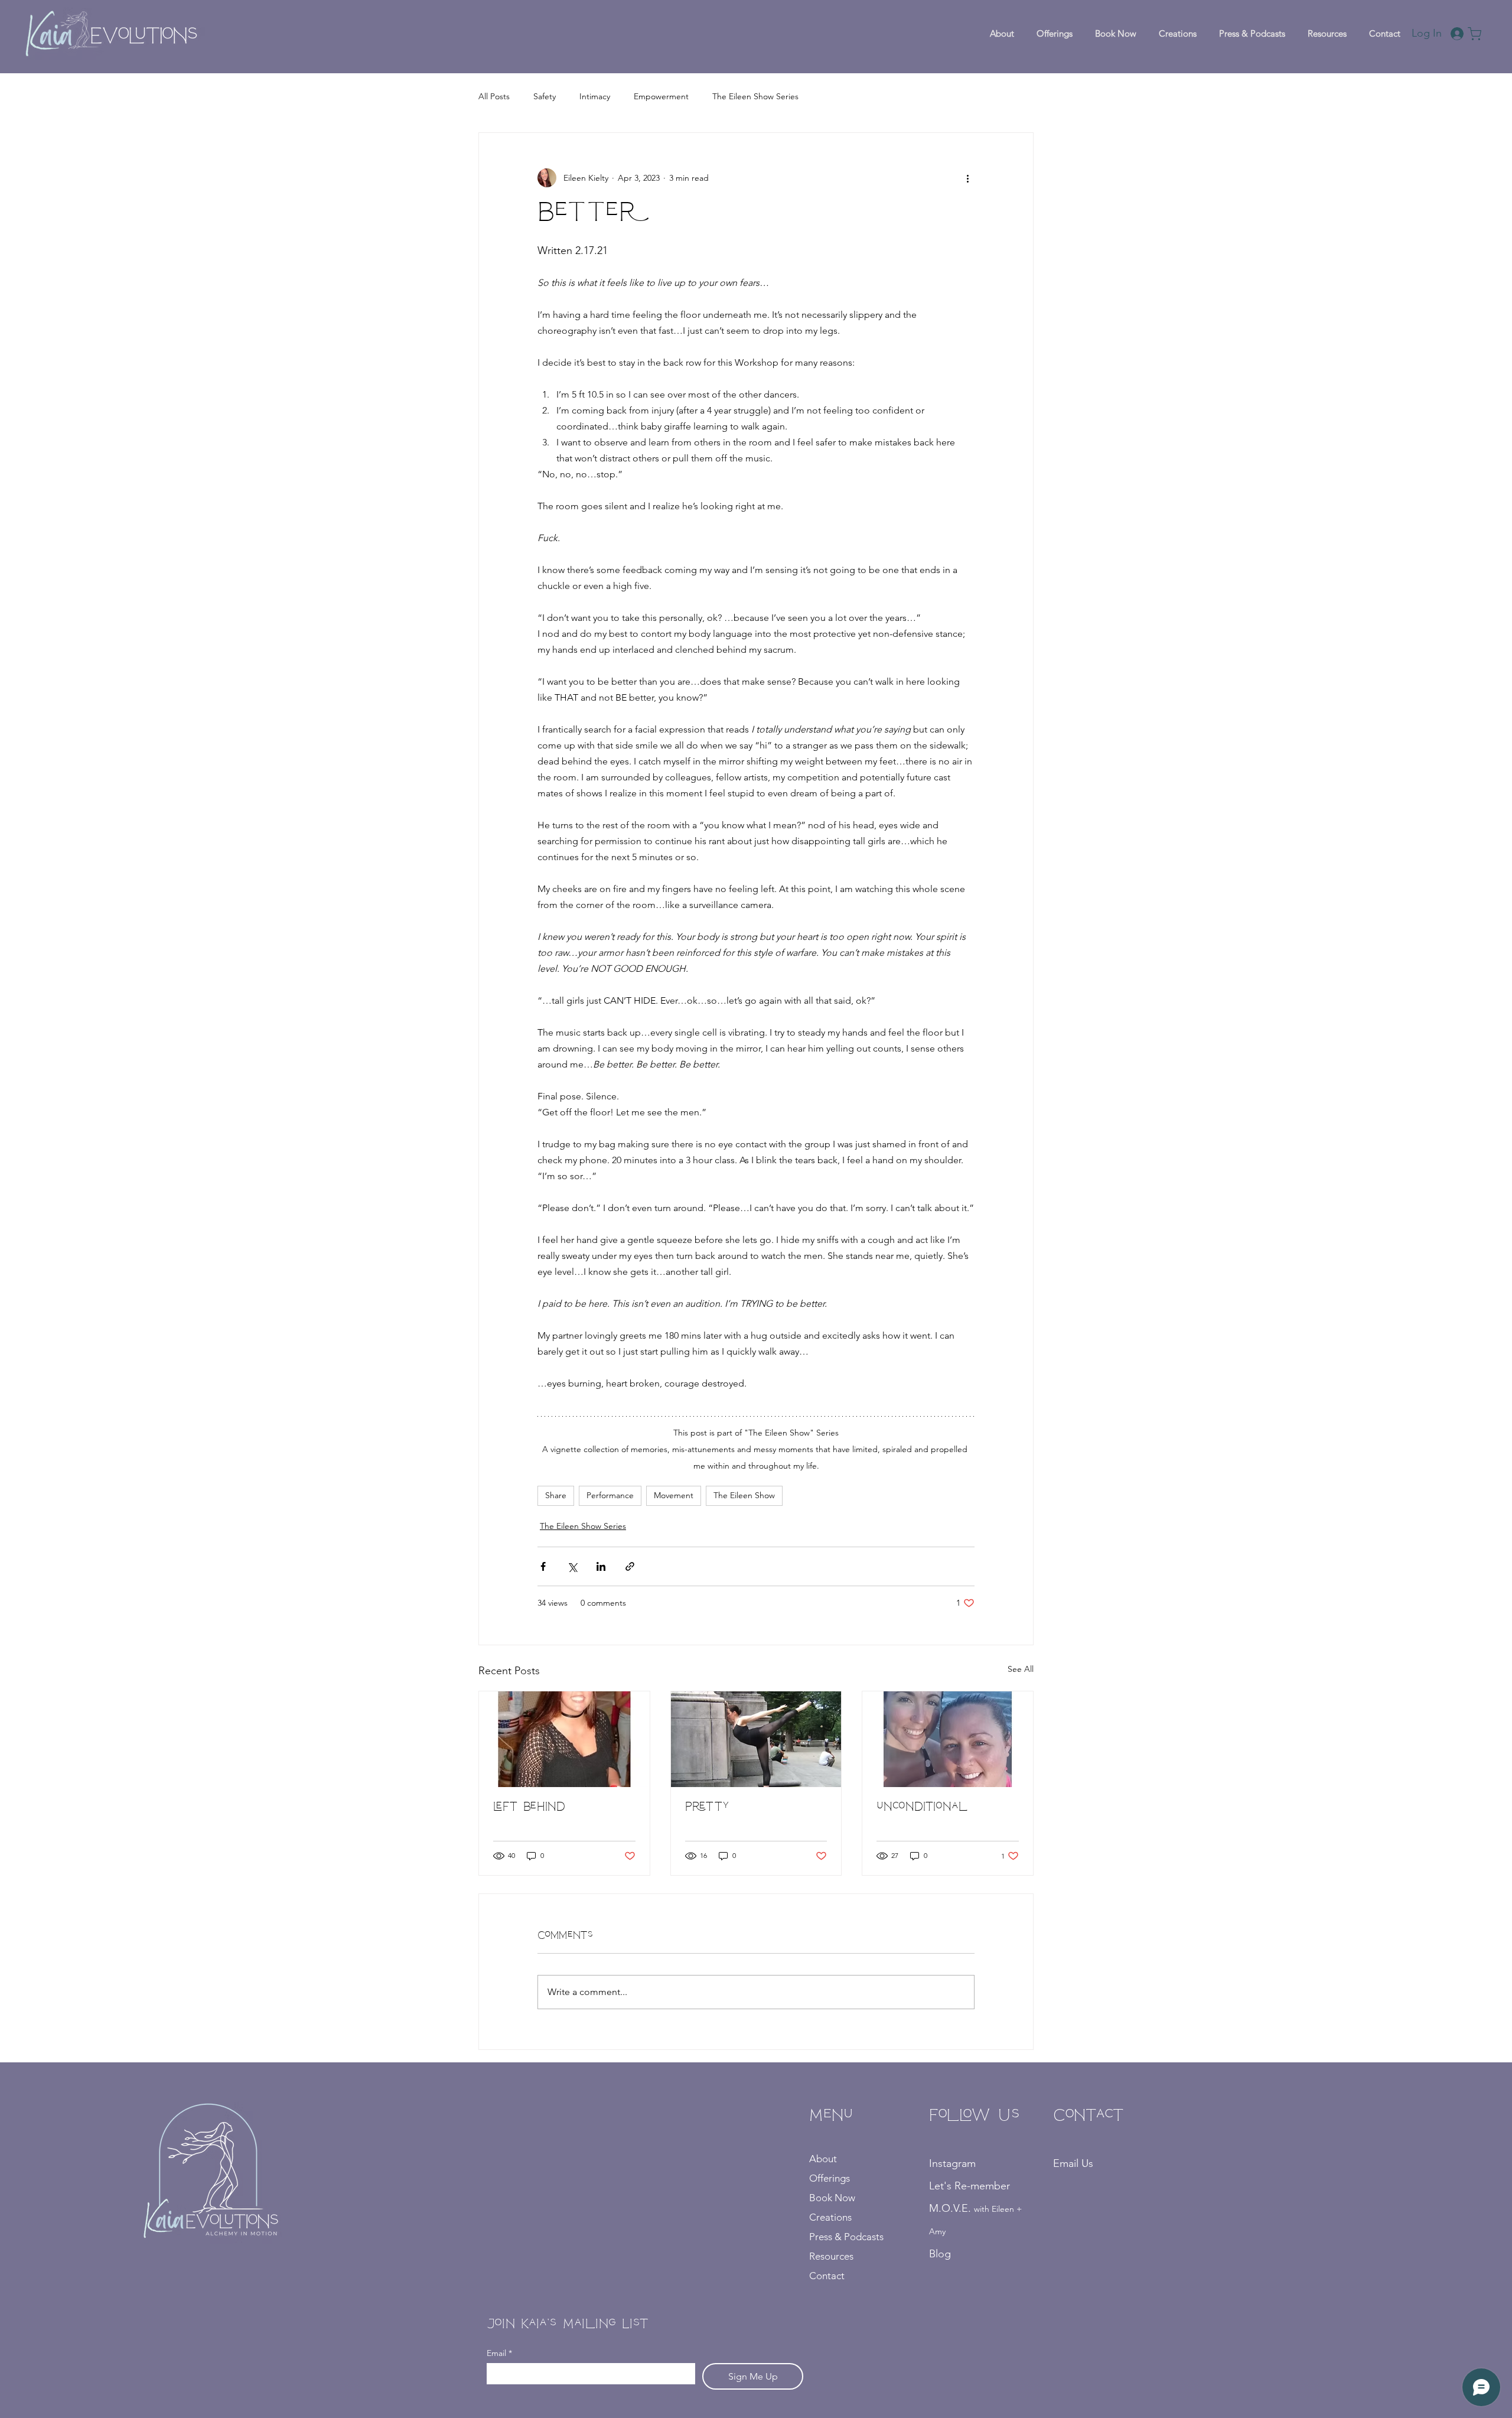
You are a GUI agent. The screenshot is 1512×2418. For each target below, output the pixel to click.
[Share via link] (630, 1566)
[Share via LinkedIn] (601, 1566)
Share (556, 1495)
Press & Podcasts (846, 2237)
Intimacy (595, 96)
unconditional (923, 1808)
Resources (831, 2256)
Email (499, 2353)
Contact (827, 2276)
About (823, 2159)
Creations (830, 2217)
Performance (610, 1495)
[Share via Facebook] (543, 1566)
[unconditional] (948, 1739)
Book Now (832, 2198)
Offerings (830, 2178)
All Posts (494, 96)
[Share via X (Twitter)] (572, 1566)
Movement (674, 1495)
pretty (707, 1808)
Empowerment (661, 96)
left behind (529, 1808)
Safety (545, 96)
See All (1021, 1669)
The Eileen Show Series (755, 96)
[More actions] (967, 178)
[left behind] (564, 1739)
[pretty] (756, 1739)
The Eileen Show (744, 1495)
